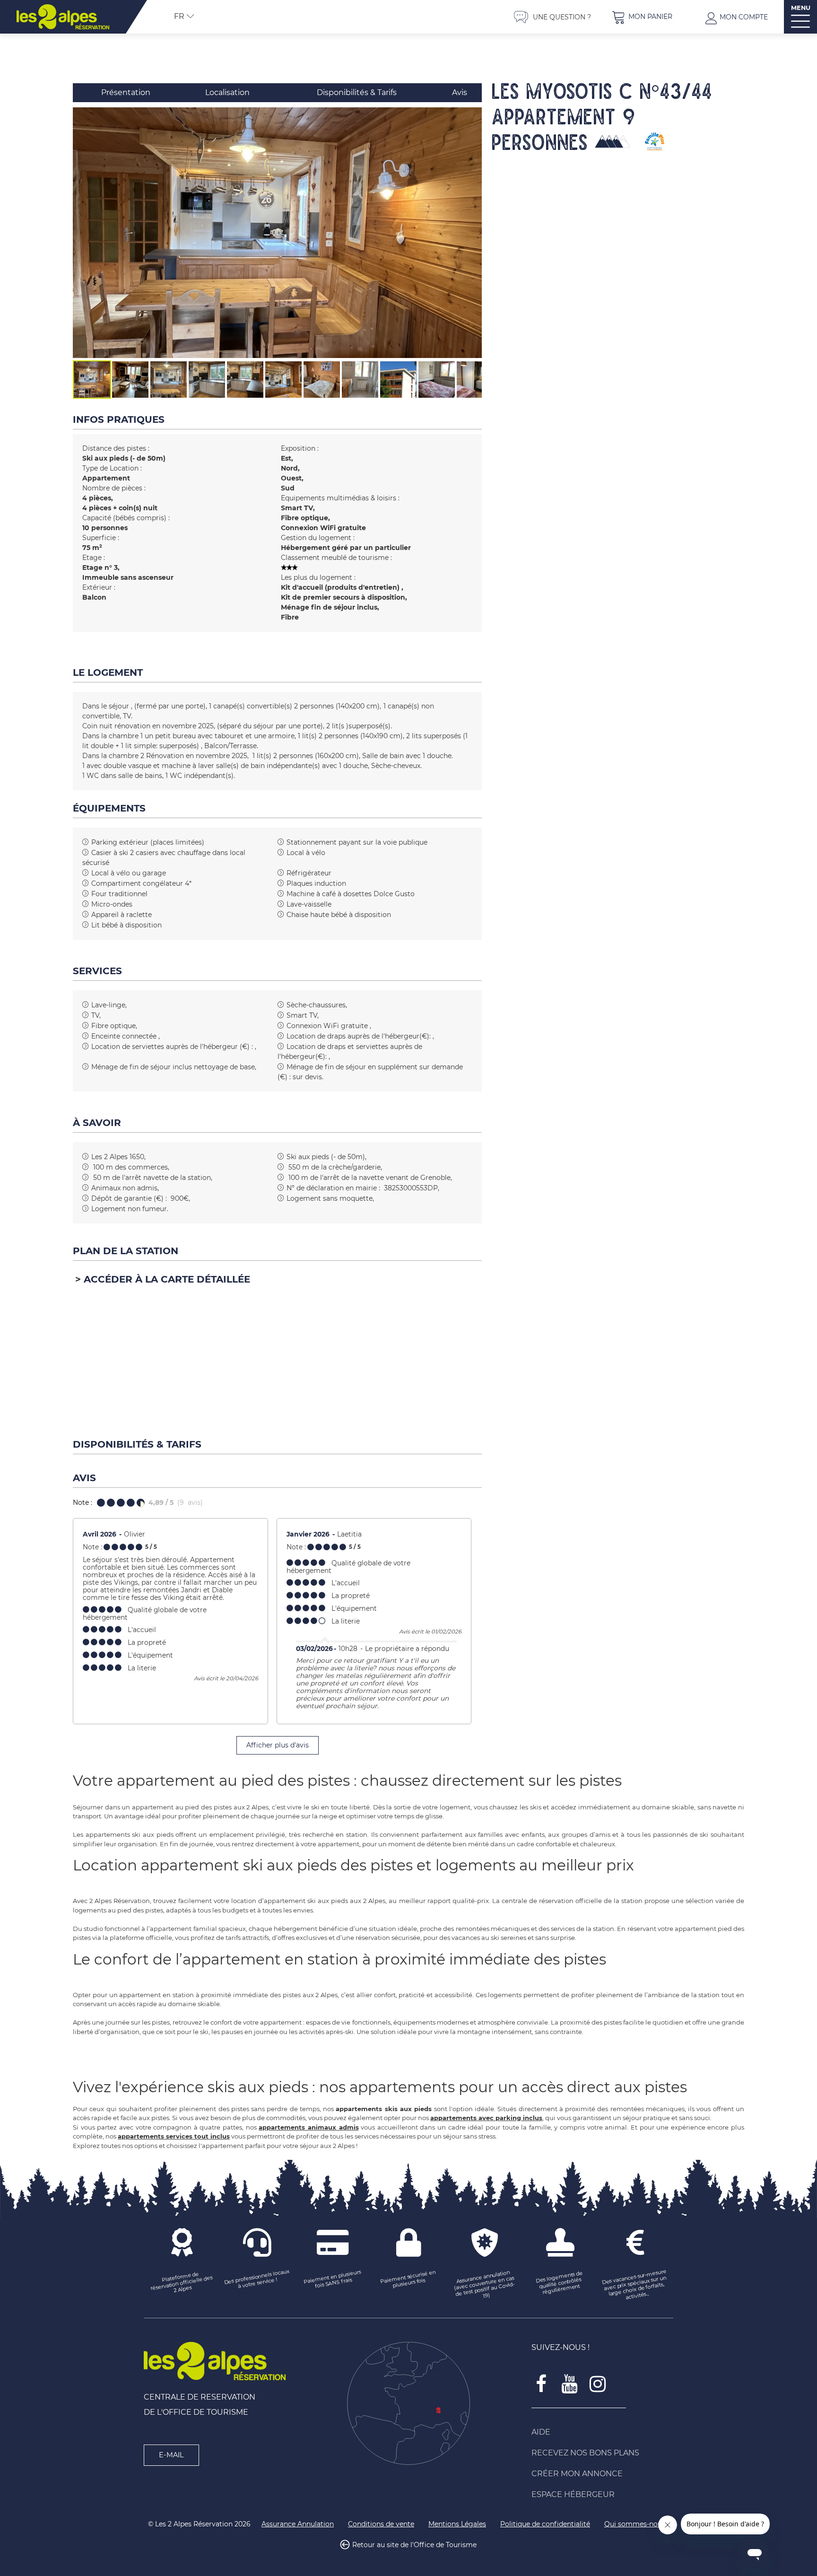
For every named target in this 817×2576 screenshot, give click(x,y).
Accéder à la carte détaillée (167, 1279)
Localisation (227, 92)
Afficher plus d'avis (278, 1745)
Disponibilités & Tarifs (357, 92)
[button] (642, 17)
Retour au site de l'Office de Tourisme (414, 2545)
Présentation (126, 92)
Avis (460, 92)
